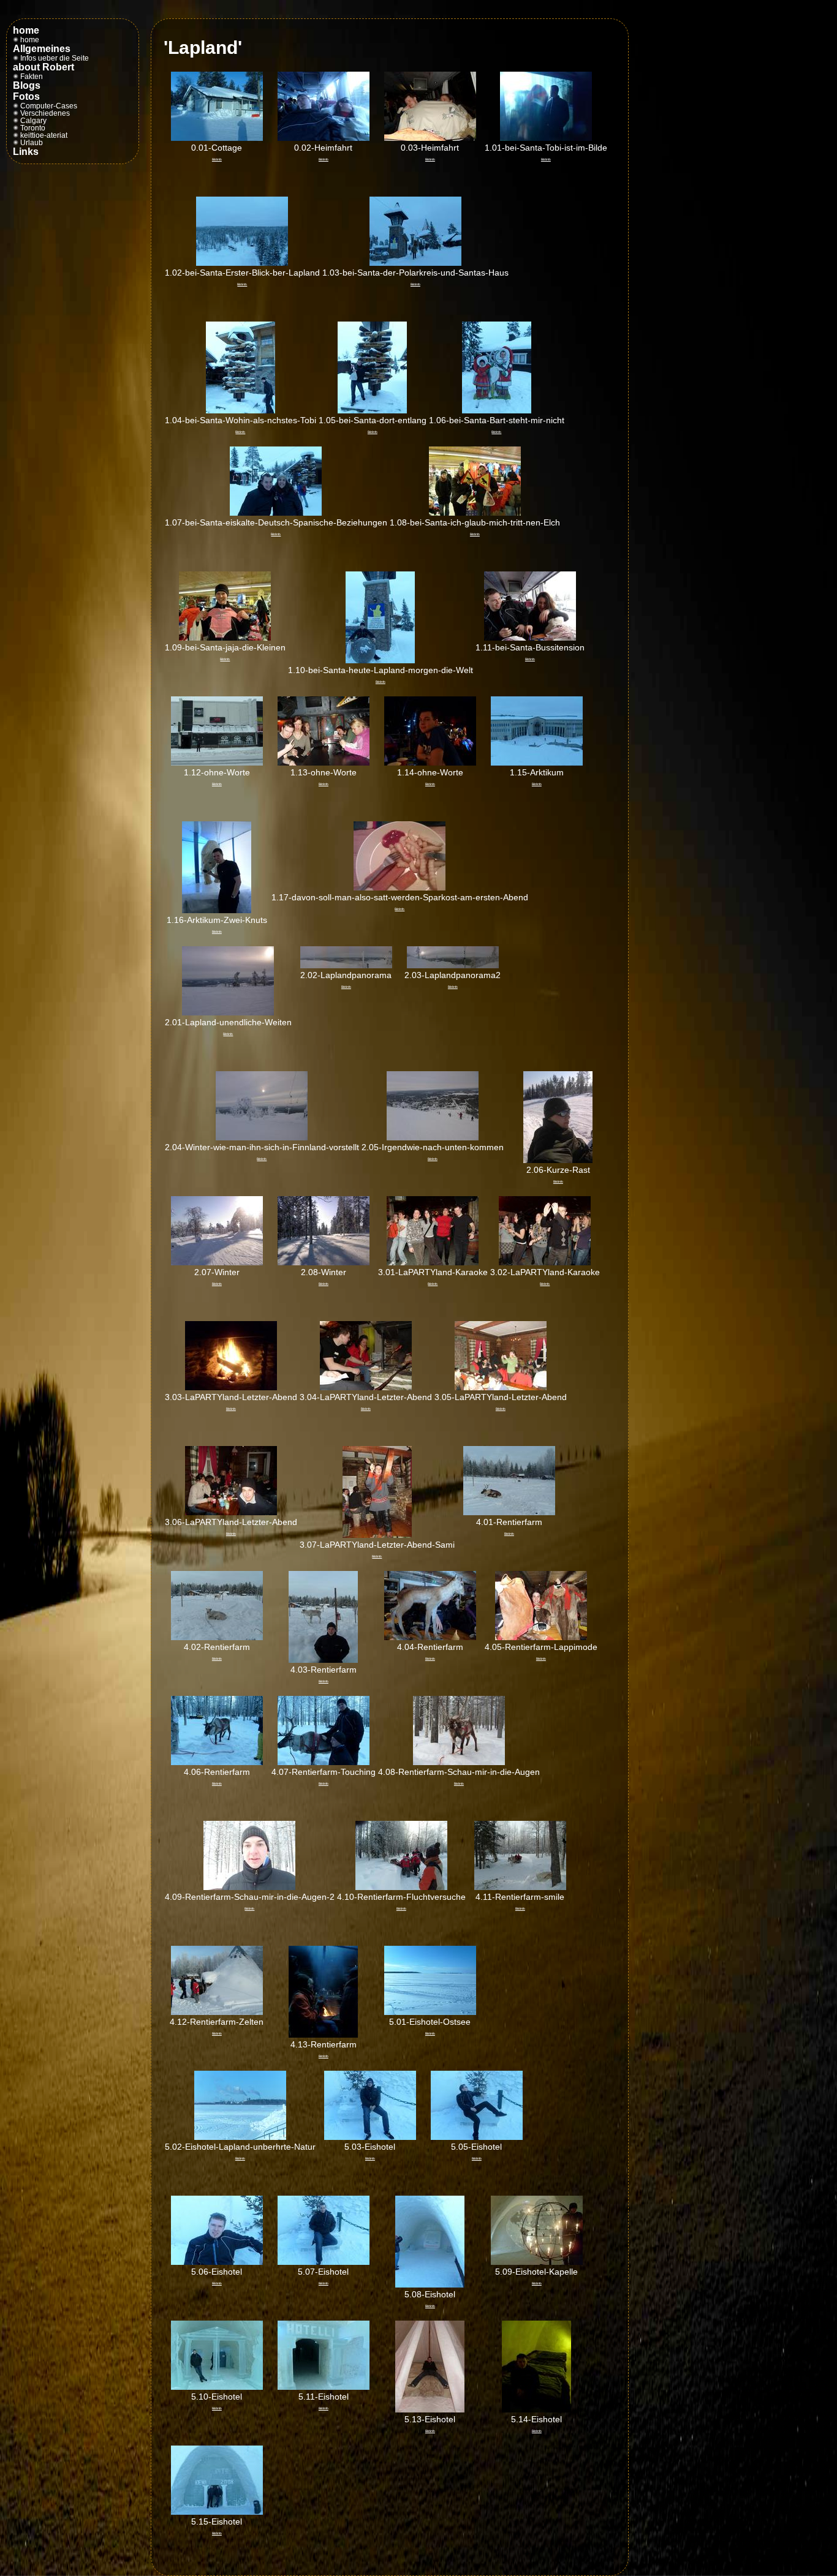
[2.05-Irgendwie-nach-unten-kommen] (433, 1137)
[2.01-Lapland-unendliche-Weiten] (228, 1012)
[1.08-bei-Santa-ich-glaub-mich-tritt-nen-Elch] (475, 513)
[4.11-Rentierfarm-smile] (520, 1887)
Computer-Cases (48, 106)
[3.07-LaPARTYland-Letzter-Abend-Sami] (377, 1535)
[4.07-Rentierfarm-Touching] (324, 1762)
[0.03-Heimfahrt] (430, 138)
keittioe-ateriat (43, 135)
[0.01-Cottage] (217, 138)
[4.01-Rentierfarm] (509, 1512)
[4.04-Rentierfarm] (430, 1637)
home (29, 40)
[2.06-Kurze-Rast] (558, 1160)
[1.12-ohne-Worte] (217, 763)
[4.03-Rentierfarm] (323, 1660)
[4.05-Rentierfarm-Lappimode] (541, 1637)
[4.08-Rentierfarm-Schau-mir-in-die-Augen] (459, 1762)
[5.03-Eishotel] (370, 2137)
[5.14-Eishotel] (536, 2409)
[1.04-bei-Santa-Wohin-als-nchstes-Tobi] (240, 410)
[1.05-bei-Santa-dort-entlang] (372, 410)
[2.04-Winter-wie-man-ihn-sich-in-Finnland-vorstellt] (262, 1137)
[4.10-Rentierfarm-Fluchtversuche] (401, 1887)
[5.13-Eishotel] (430, 2409)
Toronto (32, 128)
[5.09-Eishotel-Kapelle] (537, 2262)
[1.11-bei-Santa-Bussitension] (530, 638)
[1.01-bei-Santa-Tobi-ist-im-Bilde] (546, 138)
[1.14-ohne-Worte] (430, 763)
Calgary (32, 121)
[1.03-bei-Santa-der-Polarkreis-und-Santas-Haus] (415, 263)
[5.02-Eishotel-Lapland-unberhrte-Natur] (240, 2137)
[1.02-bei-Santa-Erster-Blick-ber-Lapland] (242, 263)
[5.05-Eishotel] (477, 2137)
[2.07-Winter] (217, 1262)
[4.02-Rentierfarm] (217, 1637)
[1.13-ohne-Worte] (324, 763)
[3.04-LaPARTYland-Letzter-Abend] (366, 1387)
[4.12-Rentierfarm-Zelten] (217, 2012)
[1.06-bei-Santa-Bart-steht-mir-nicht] (497, 410)
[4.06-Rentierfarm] (217, 1762)
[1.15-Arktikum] (537, 763)
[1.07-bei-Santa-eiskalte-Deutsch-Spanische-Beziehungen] (276, 513)
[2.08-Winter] (324, 1262)
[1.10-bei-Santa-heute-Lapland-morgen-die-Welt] (380, 660)
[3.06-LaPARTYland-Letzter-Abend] (231, 1512)
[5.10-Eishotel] (217, 2387)
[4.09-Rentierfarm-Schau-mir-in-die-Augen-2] (249, 1887)
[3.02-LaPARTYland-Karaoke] (545, 1262)
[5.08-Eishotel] (430, 2284)
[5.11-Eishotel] (324, 2387)
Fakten (31, 77)
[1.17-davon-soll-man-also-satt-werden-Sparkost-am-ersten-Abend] (400, 887)
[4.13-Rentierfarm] (323, 2035)
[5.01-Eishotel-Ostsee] (430, 2012)
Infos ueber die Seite (54, 58)
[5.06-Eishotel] (217, 2262)
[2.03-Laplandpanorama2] (453, 965)
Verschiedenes (44, 113)
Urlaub (31, 143)
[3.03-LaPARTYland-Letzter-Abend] (231, 1387)
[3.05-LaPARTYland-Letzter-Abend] (501, 1387)
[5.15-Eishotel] (217, 2512)
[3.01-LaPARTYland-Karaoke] (433, 1262)
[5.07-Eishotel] (324, 2262)
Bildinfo (217, 159)
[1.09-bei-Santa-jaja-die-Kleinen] (225, 638)
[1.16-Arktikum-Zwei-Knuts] (217, 910)
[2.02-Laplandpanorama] (346, 965)
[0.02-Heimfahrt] (324, 138)
